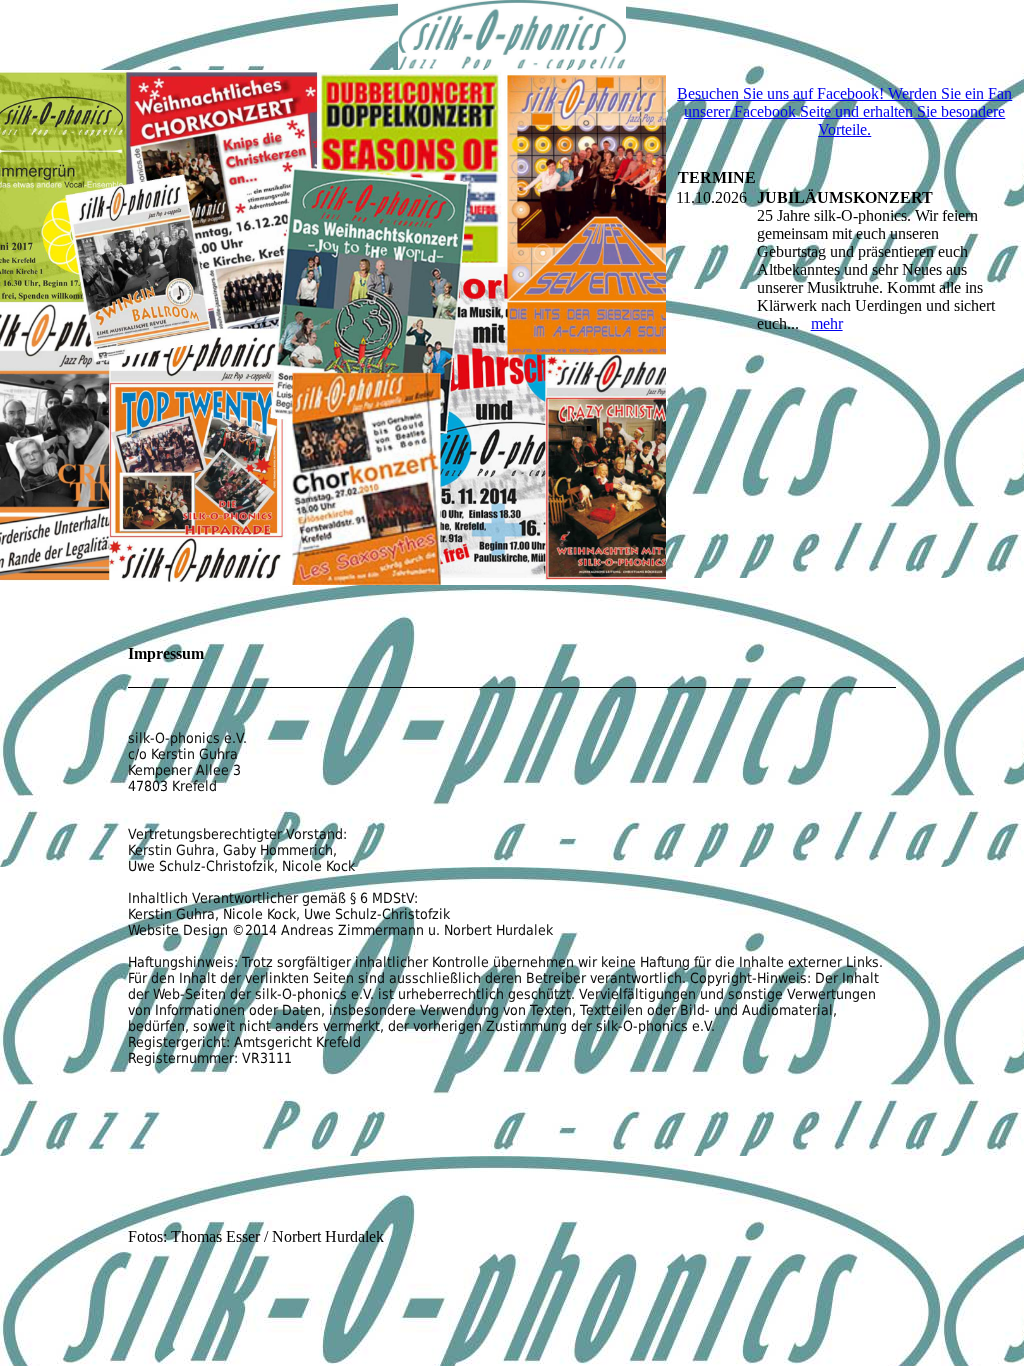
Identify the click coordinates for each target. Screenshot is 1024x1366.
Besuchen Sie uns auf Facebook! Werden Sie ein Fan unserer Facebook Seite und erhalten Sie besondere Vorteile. (844, 111)
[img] (512, 35)
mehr (827, 323)
